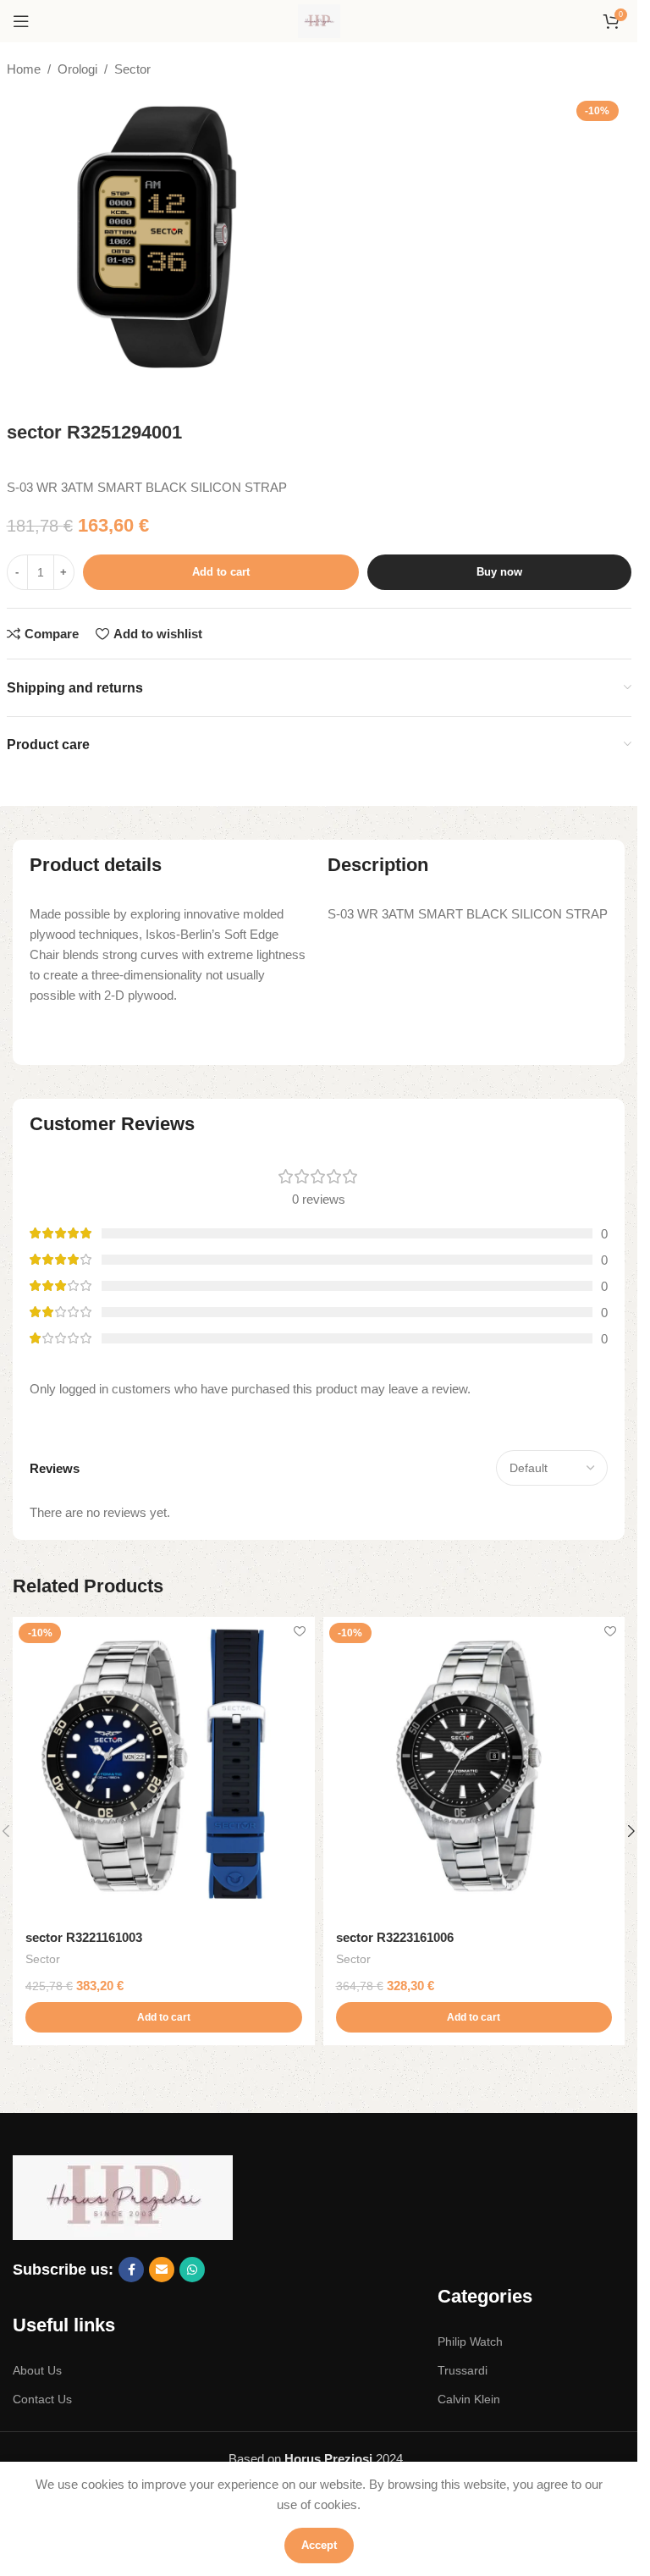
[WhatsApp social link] (192, 2270)
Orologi (77, 69)
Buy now (499, 572)
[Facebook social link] (131, 2270)
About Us (37, 2370)
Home (24, 69)
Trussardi (463, 2370)
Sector (132, 69)
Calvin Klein (469, 2399)
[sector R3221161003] (164, 1768)
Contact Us (42, 2399)
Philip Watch (470, 2342)
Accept (319, 2545)
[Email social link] (162, 2270)
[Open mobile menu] (21, 21)
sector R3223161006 (395, 1937)
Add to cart (221, 572)
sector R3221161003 (84, 1937)
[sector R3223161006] (474, 1768)
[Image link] (123, 2196)
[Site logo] (319, 20)
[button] (164, 2017)
